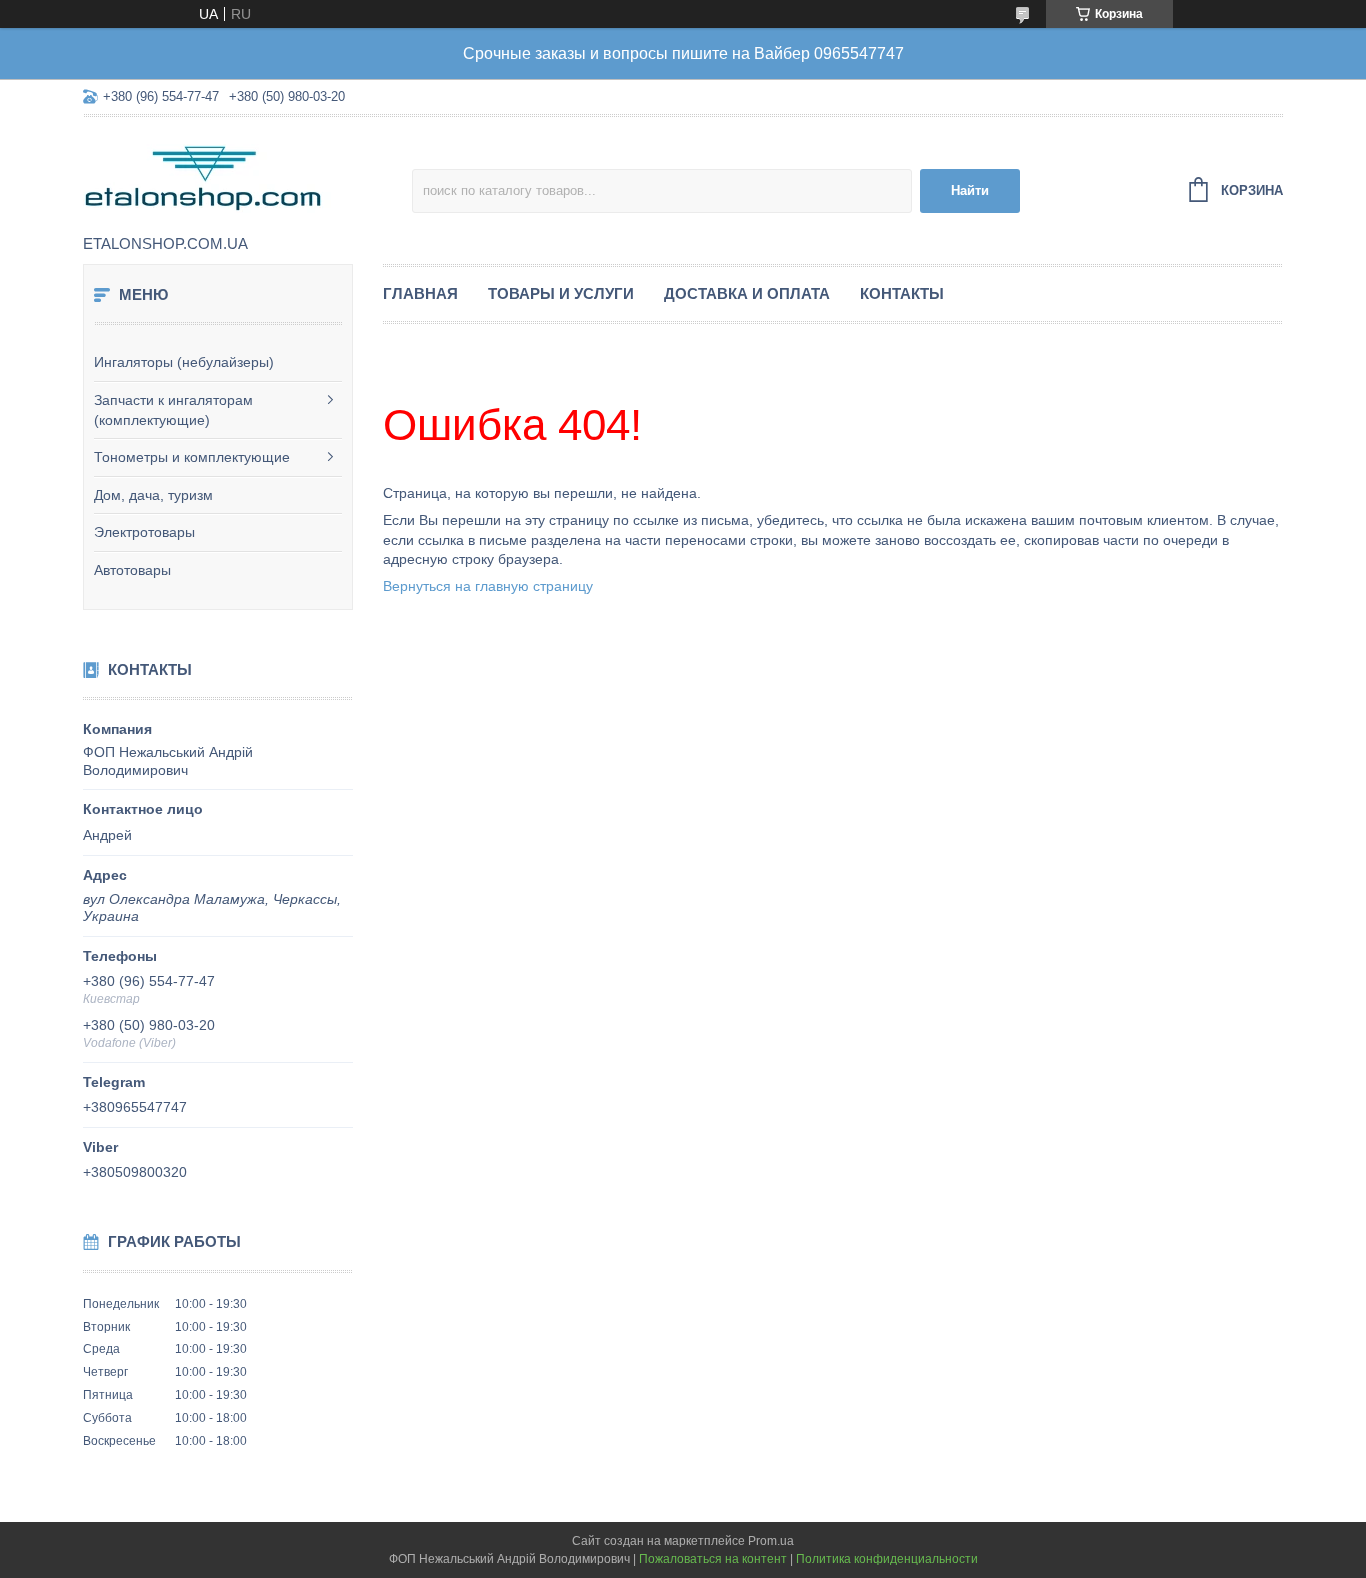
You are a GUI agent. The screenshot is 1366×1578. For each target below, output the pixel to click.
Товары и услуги (561, 293)
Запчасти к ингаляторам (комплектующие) (173, 410)
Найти (970, 190)
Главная (420, 293)
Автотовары (132, 570)
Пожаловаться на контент (713, 1559)
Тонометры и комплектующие (192, 457)
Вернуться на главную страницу (488, 586)
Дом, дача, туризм (153, 495)
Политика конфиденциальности (887, 1559)
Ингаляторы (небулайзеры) (184, 362)
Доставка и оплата (747, 293)
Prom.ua (771, 1541)
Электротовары (144, 532)
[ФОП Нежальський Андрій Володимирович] (247, 177)
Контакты (902, 293)
